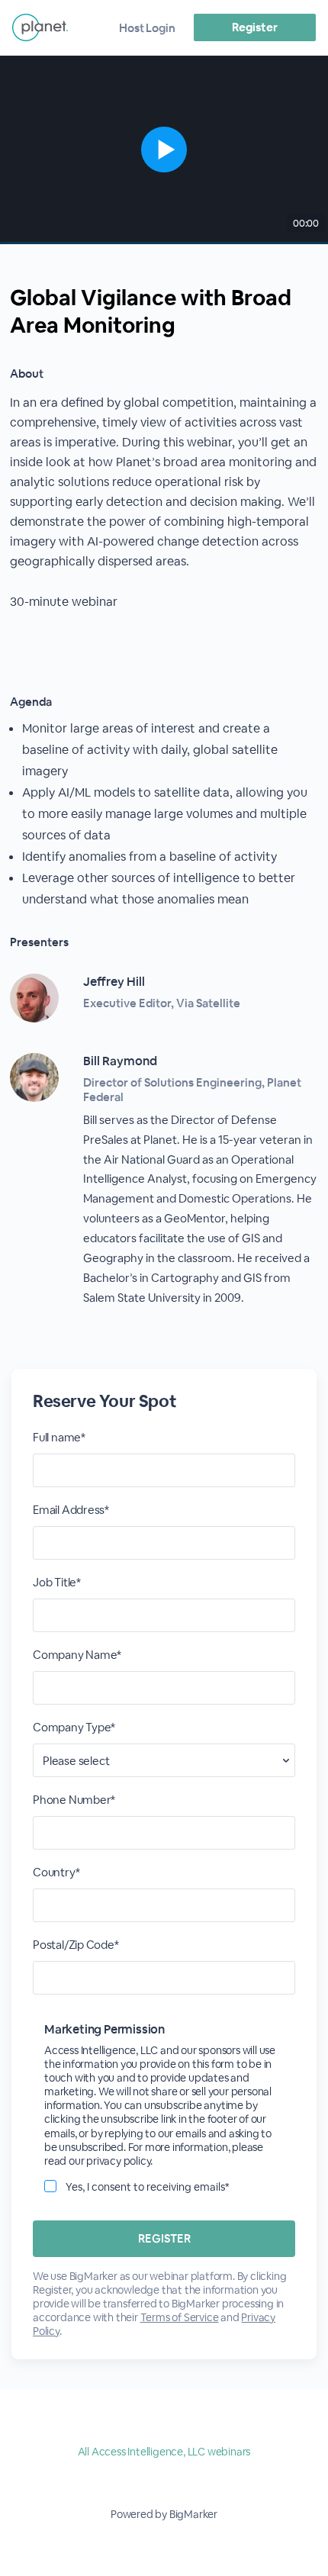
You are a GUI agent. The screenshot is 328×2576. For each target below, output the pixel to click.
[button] (164, 150)
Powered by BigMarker (164, 2514)
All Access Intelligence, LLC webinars (164, 2452)
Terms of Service (180, 2317)
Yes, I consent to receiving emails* (148, 2187)
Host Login (147, 28)
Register (254, 27)
